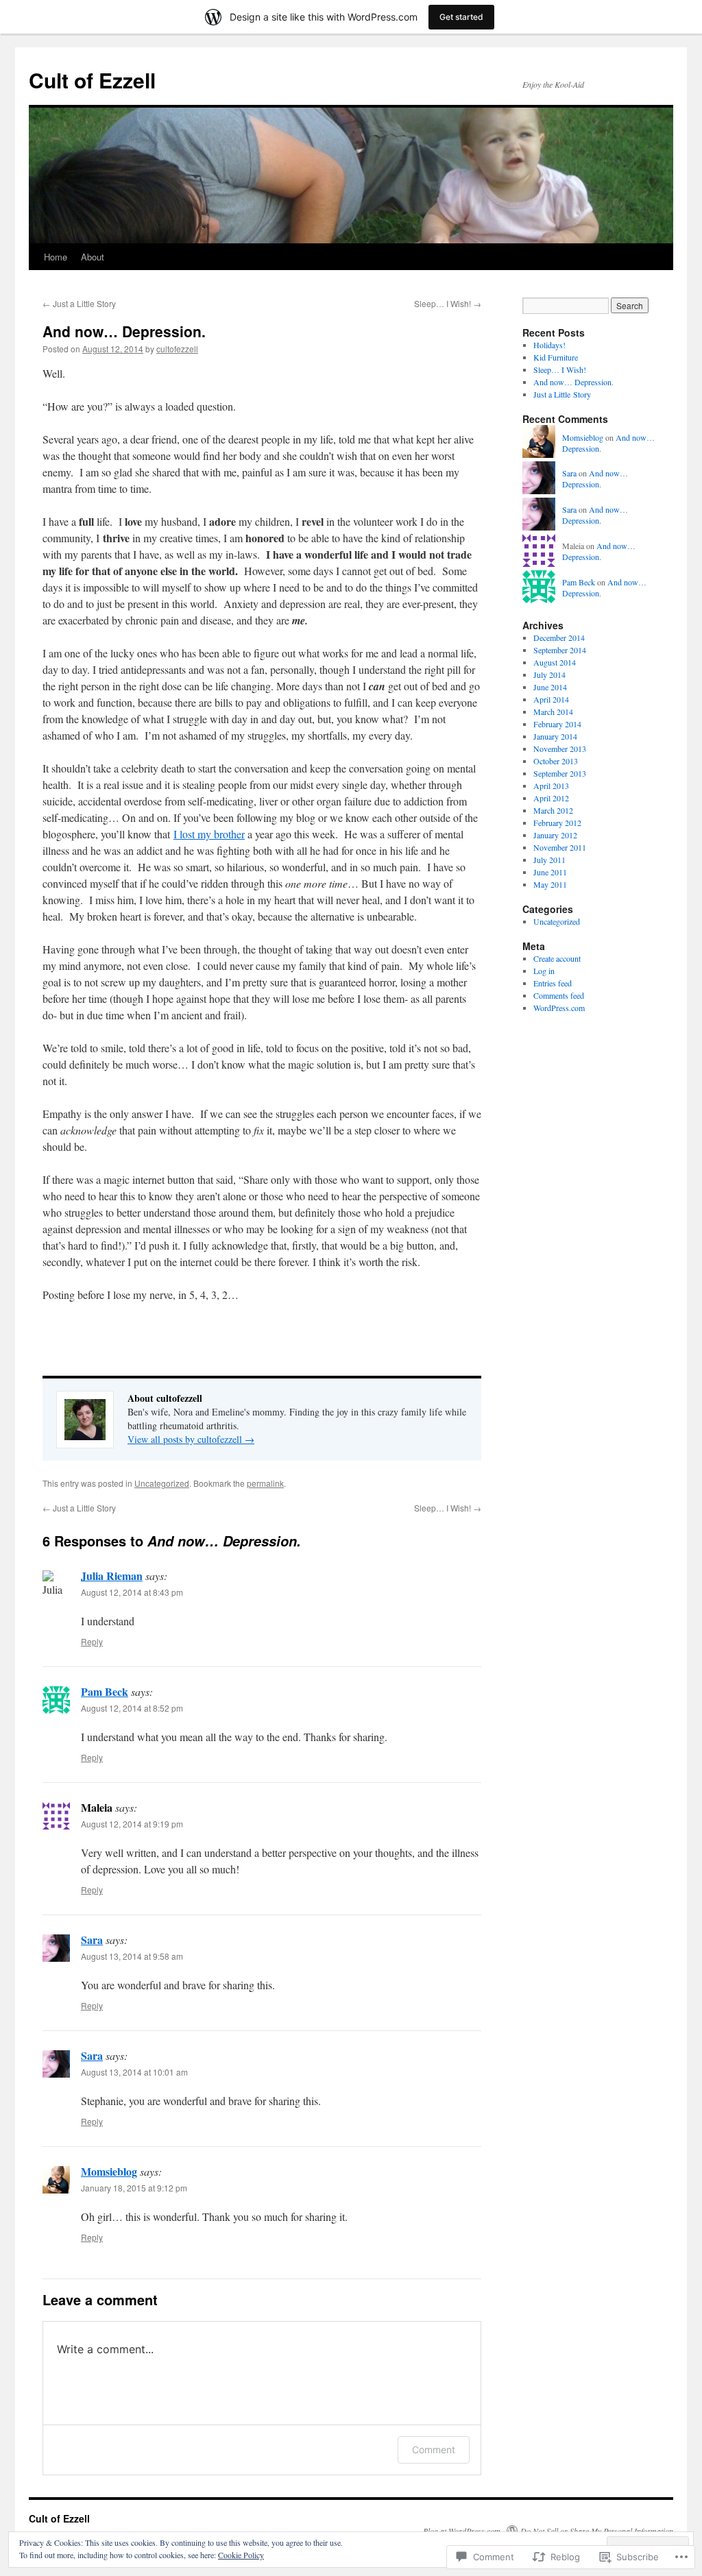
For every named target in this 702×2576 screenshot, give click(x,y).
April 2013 (551, 786)
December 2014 (559, 637)
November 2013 (560, 749)
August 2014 (555, 662)
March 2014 (553, 712)
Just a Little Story (79, 303)
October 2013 (556, 761)
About (93, 257)
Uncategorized (162, 1483)
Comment (434, 2450)
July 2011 (549, 860)
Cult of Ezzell (92, 80)
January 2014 (555, 736)
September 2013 (560, 773)
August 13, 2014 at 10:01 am (134, 2072)
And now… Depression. (124, 331)
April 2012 (551, 798)
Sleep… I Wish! (448, 303)
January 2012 (555, 835)
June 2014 (550, 687)
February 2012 (557, 823)
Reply (92, 1641)
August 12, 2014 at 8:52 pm (132, 1708)
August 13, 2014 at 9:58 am (132, 1956)
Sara (92, 1940)
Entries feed (553, 983)
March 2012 (553, 810)
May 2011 (550, 884)
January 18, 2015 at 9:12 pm (134, 2188)
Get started (461, 17)
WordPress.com (559, 1008)
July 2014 (549, 675)
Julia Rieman (112, 1576)
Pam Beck (105, 1691)
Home (56, 257)
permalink (265, 1483)
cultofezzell (177, 349)
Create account (557, 958)
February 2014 (557, 724)
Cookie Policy (241, 2555)
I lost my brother (209, 834)
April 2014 (551, 699)
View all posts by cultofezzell (191, 1439)
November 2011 (560, 847)
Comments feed (559, 995)
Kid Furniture (556, 357)
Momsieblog (109, 2171)
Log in (544, 971)
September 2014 (560, 650)
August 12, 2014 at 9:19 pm (132, 1824)
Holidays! (549, 345)
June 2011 (550, 872)
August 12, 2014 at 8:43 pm (132, 1592)
